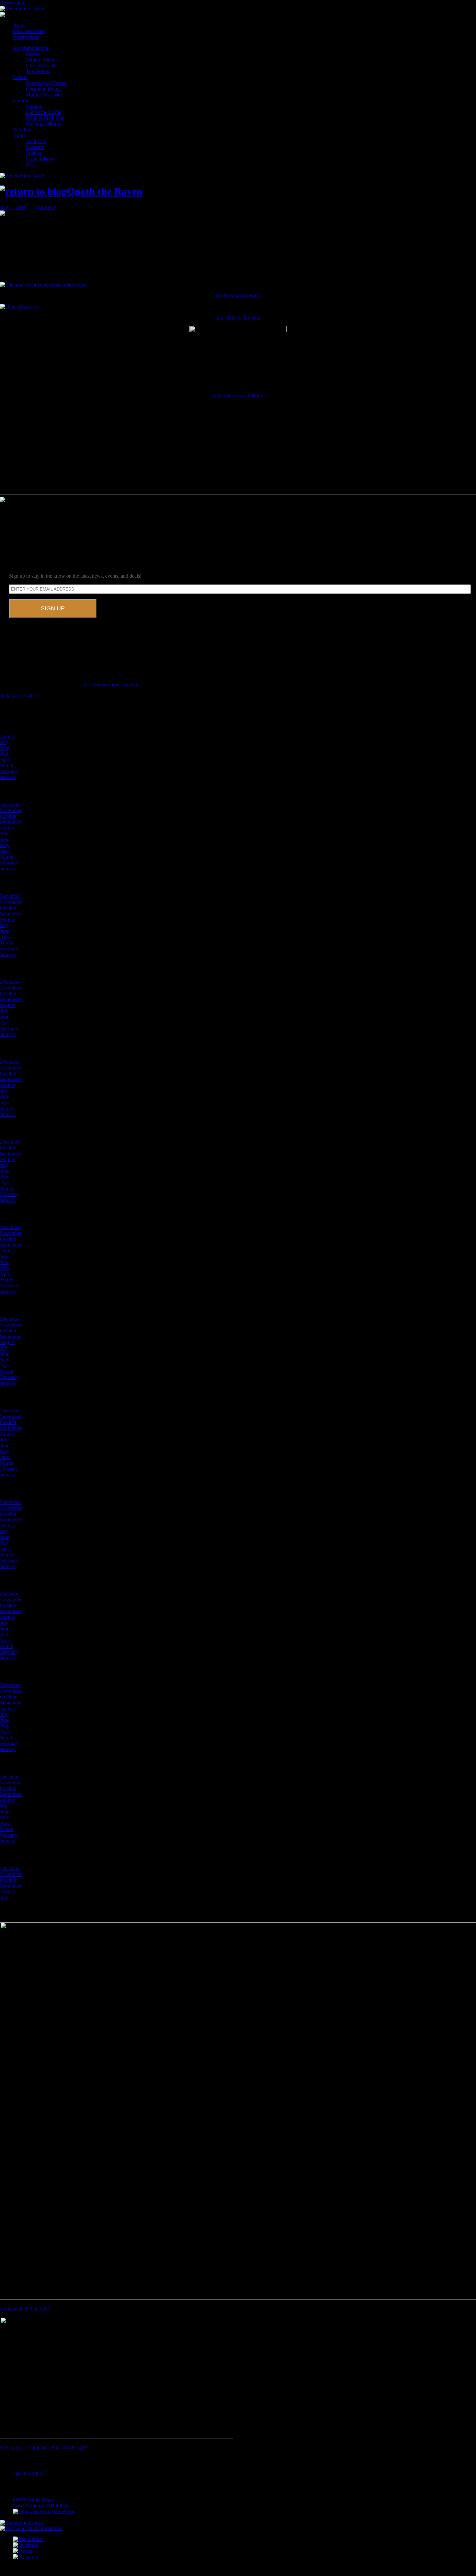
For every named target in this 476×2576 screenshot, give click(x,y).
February (9, 771)
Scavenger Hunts (43, 124)
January (8, 777)
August (7, 736)
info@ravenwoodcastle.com (111, 685)
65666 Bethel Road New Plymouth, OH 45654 (41, 2503)
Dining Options (42, 60)
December (11, 804)
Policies (34, 153)
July (4, 742)
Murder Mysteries (44, 95)
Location (35, 147)
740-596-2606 (28, 2474)
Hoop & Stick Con (45, 118)
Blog (18, 25)
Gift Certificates (29, 31)
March (7, 766)
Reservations (13, 3)
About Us (36, 141)
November (11, 810)
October (8, 816)
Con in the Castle (44, 112)
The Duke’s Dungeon (238, 317)
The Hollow (38, 71)
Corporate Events (44, 89)
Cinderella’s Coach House (238, 395)
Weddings (23, 130)
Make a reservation (19, 696)
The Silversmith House (238, 295)
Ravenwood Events (46, 83)
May (5, 754)
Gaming (21, 101)
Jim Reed (45, 207)
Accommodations (31, 48)
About (19, 136)
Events (20, 77)
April (5, 760)
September (11, 822)
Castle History (40, 159)
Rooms (33, 54)
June (5, 748)
